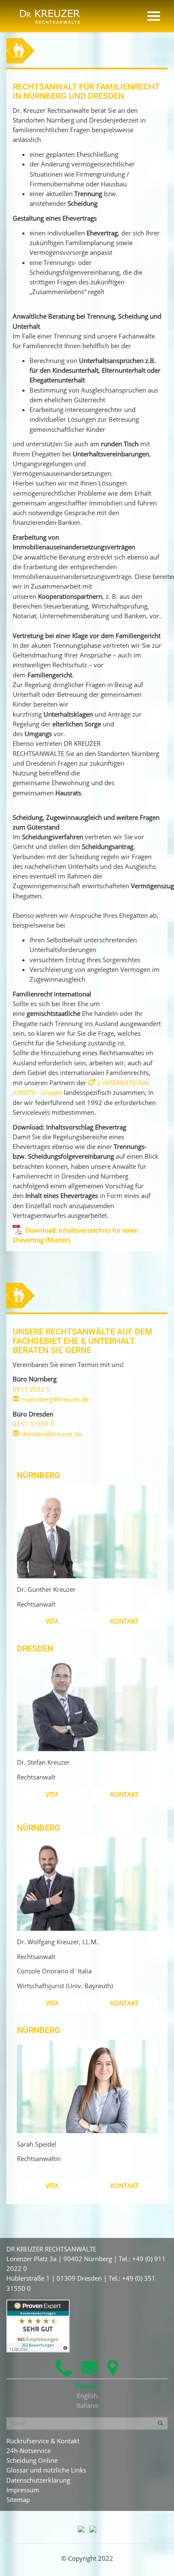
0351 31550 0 (33, 1424)
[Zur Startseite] (50, 13)
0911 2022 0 (31, 1389)
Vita (52, 1621)
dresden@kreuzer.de (52, 1434)
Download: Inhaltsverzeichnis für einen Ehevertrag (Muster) (76, 1235)
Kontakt (124, 1621)
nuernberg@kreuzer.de (55, 1399)
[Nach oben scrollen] (158, 2560)
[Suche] (160, 2423)
